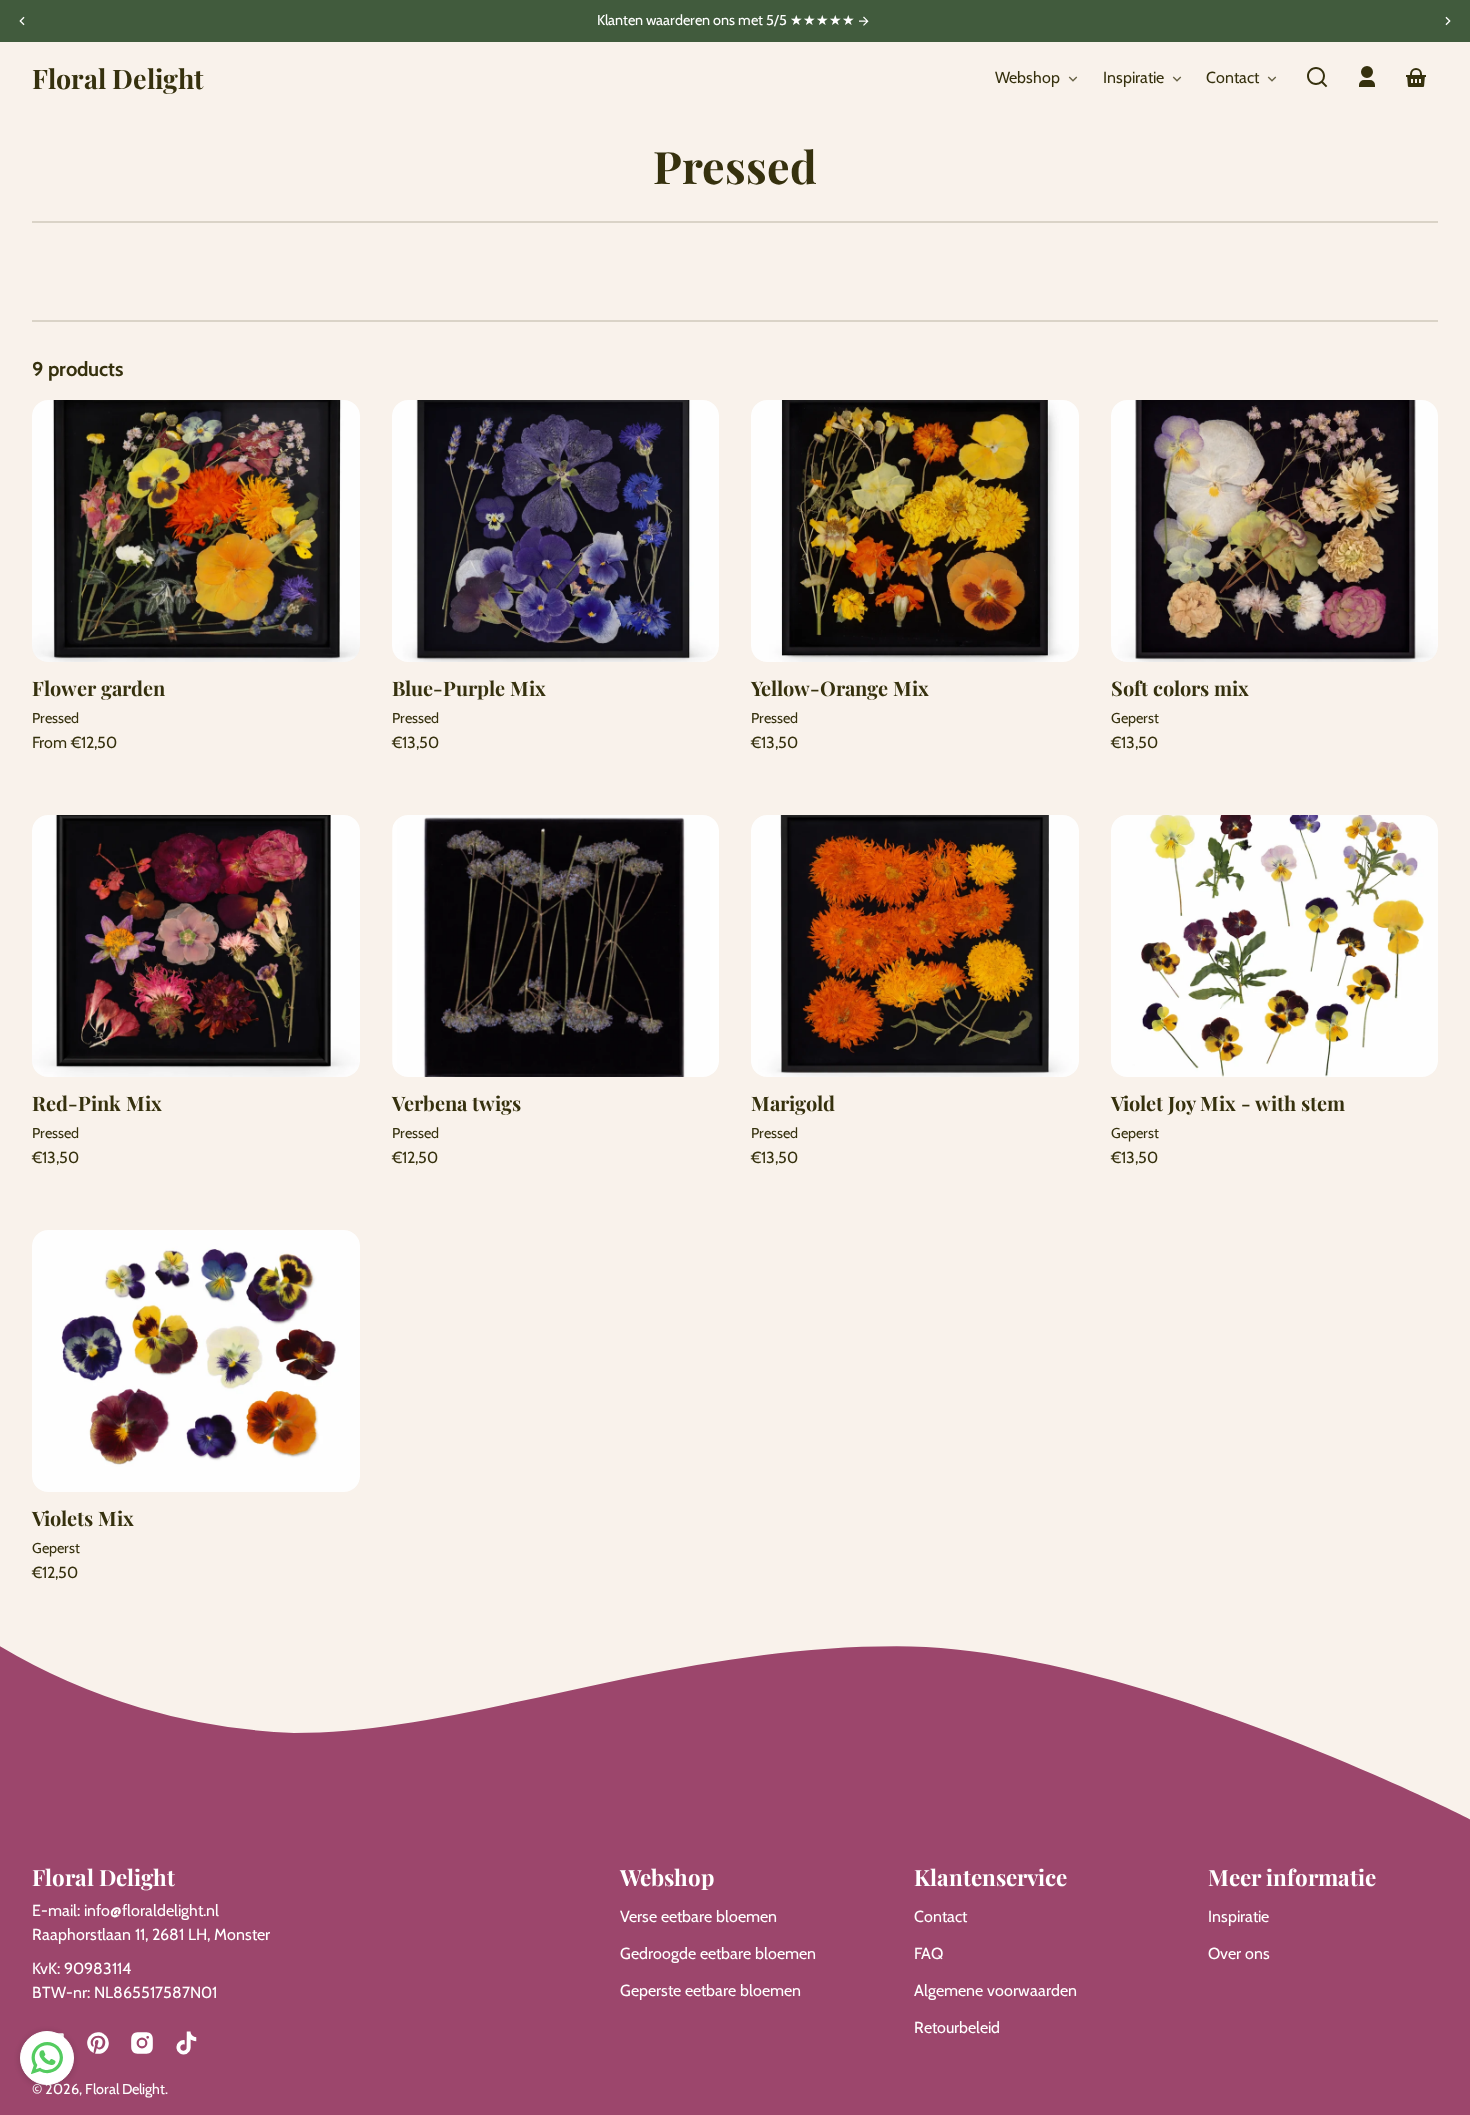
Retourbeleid (957, 2027)
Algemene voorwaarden (995, 1990)
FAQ (928, 1953)
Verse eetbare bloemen (698, 1916)
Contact (940, 1916)
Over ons (1239, 1953)
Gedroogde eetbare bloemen (718, 1953)
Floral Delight (125, 2089)
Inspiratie (1238, 1916)
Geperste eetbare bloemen (710, 1990)
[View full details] (196, 531)
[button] (1317, 77)
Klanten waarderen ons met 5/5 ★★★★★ (727, 21)
